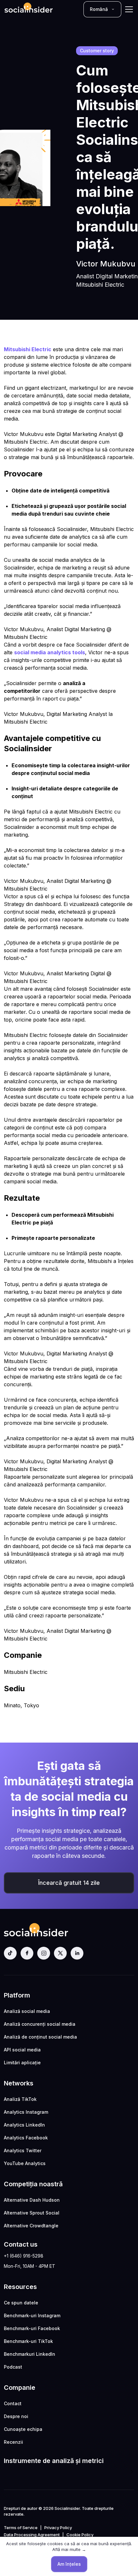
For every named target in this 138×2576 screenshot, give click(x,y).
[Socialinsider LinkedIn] (77, 1953)
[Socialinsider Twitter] (60, 1953)
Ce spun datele (21, 2303)
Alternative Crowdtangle (31, 2226)
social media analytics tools (50, 652)
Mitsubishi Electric (28, 349)
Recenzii (13, 2442)
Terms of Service (21, 2528)
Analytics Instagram (26, 2112)
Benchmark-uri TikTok (28, 2341)
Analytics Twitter (23, 2150)
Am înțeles (69, 2564)
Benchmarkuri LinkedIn (30, 2354)
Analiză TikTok (20, 2099)
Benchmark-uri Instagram (32, 2315)
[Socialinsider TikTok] (10, 1953)
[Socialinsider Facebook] (27, 1953)
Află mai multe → (69, 2549)
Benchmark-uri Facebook (32, 2328)
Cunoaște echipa (23, 2429)
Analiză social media (27, 2011)
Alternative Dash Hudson (32, 2200)
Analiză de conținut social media (40, 2037)
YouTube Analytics (25, 2163)
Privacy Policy (58, 2528)
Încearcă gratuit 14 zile (69, 1883)
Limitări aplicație (22, 2063)
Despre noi (16, 2416)
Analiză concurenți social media (40, 2024)
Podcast (13, 2367)
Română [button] (99, 9)
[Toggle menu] (129, 9)
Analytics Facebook (26, 2138)
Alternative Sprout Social (32, 2213)
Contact (13, 2403)
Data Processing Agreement (32, 2535)
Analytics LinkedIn (24, 2125)
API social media (22, 2050)
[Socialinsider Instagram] (44, 1953)
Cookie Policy (80, 2535)
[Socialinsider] (29, 9)
